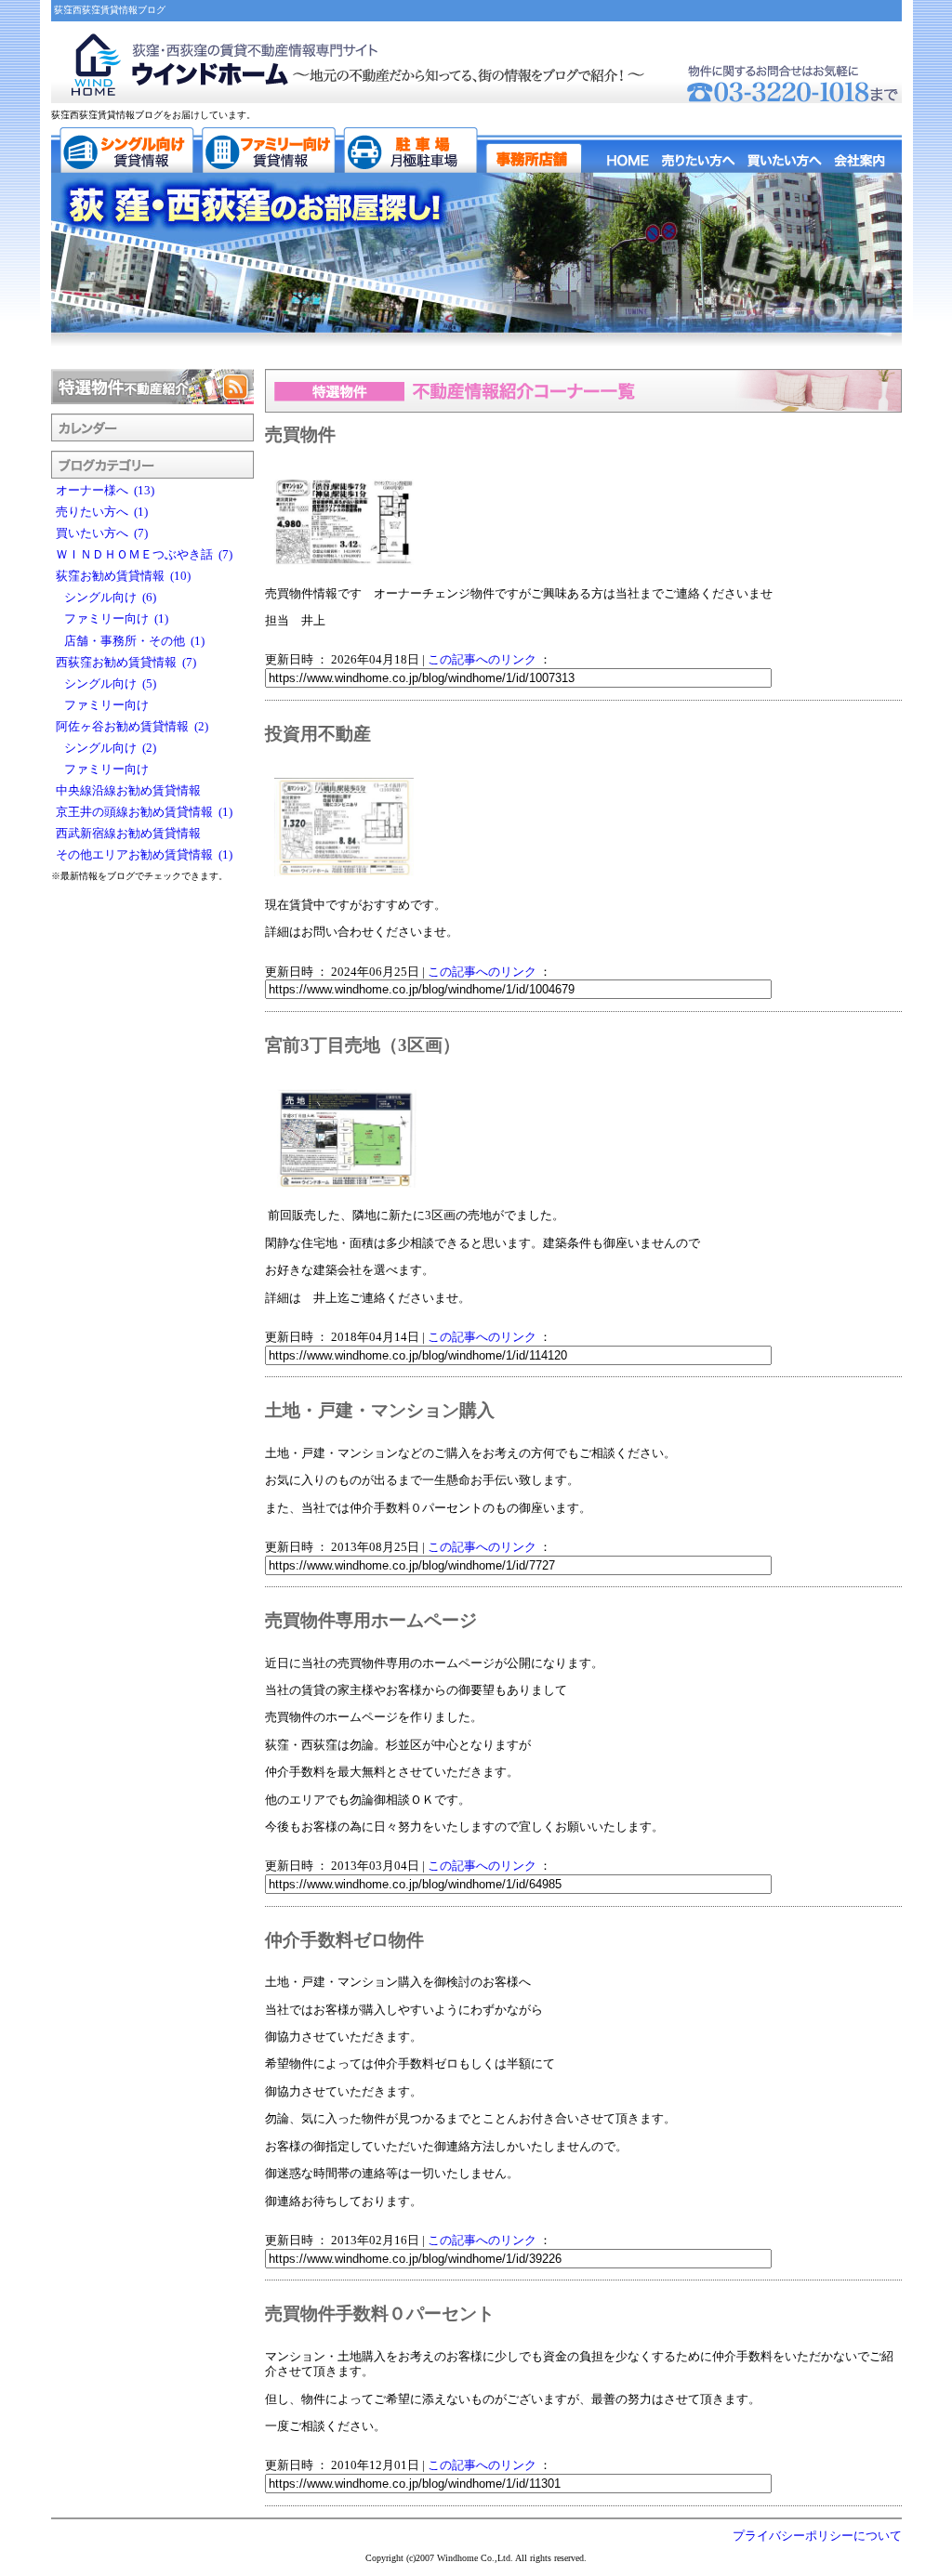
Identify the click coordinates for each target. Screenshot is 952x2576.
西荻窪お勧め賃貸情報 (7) (126, 663)
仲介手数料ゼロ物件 (344, 1940)
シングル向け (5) (106, 684)
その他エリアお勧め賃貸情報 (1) (144, 855)
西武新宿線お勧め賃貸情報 (131, 834)
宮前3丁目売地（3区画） (363, 1045)
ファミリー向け (105, 705)
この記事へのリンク (482, 660)
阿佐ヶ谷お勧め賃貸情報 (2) (132, 727)
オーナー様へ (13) (105, 491)
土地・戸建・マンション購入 (380, 1410)
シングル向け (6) (106, 598)
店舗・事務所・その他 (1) (130, 641)
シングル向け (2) (106, 748)
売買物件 (300, 434)
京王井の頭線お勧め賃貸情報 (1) (144, 812)
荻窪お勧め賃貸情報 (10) (123, 576)
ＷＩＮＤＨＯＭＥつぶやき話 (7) (144, 555)
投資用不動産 (318, 734)
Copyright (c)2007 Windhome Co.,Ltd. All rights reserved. (476, 2558)
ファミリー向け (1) (112, 619)
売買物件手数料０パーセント (380, 2313)
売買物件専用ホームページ (371, 1620)
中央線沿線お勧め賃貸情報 (131, 791)
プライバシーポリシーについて (817, 2536)
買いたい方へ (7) (102, 533)
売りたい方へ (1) (102, 512)
